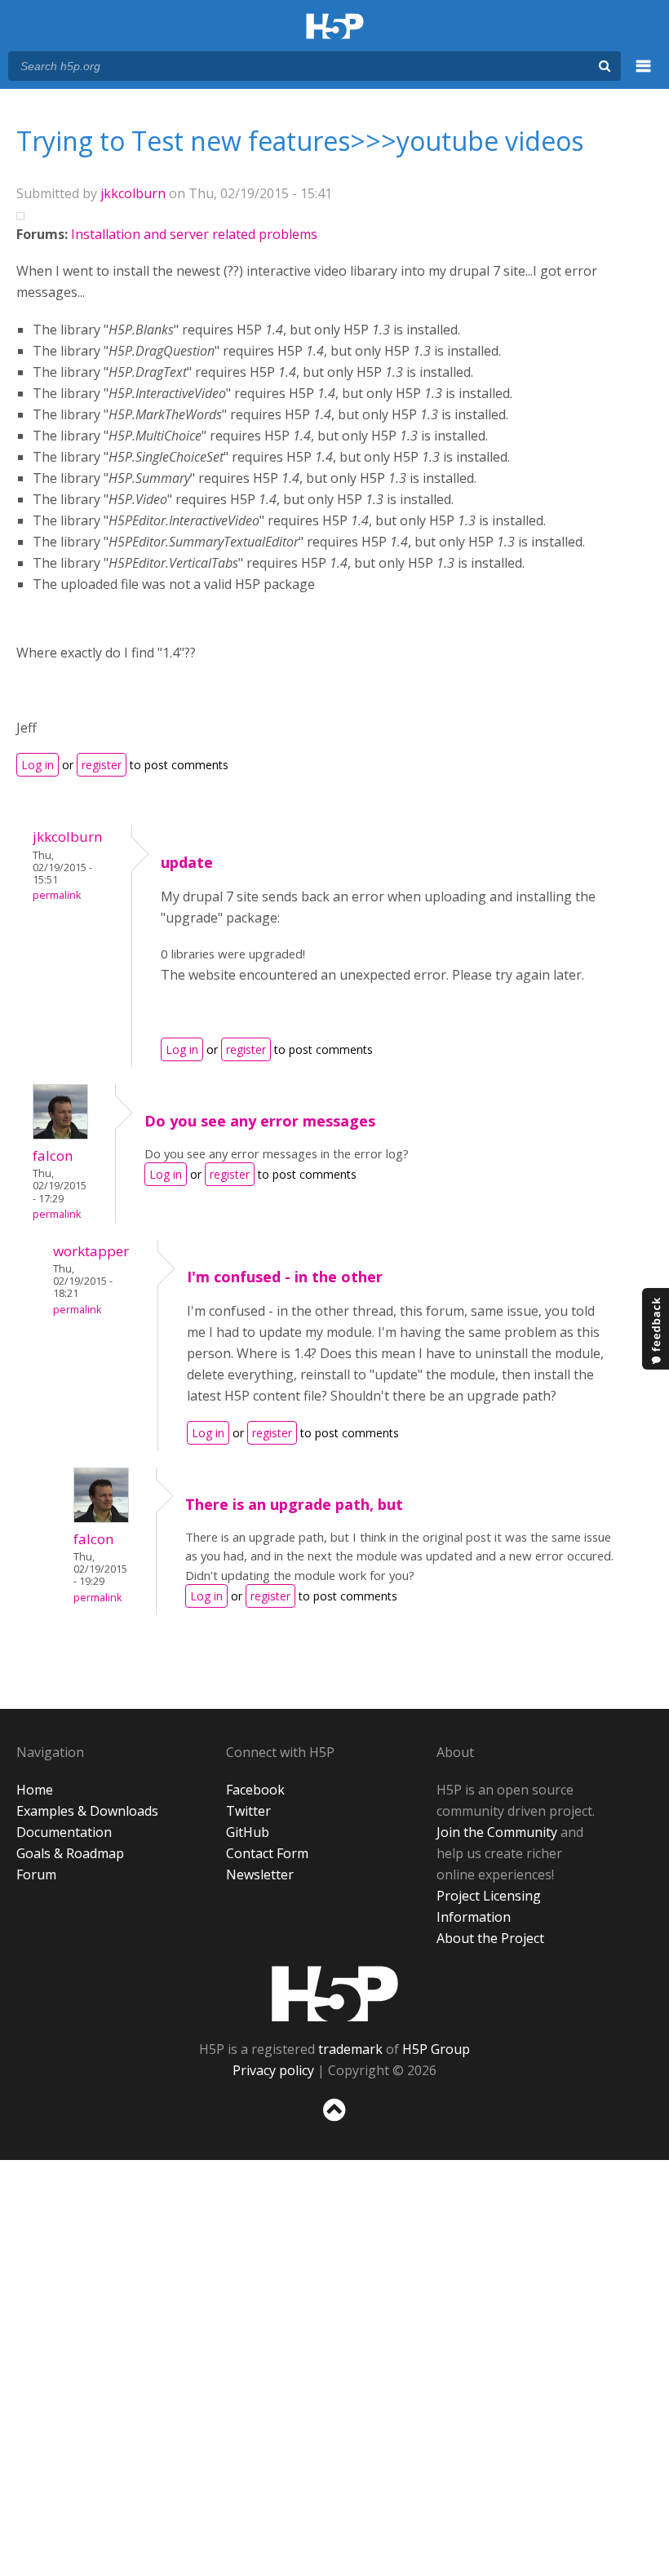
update (187, 862)
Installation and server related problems (194, 234)
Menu (644, 75)
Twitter (248, 1811)
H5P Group (436, 2049)
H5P (335, 1994)
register (102, 765)
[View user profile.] (60, 1135)
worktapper (91, 1251)
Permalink (57, 895)
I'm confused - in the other (285, 1277)
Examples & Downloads (87, 1811)
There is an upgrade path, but (294, 1504)
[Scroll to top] (334, 2125)
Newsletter (260, 1874)
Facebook (255, 1790)
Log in (38, 765)
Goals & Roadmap (70, 1853)
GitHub (248, 1832)
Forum (36, 1874)
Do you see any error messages (260, 1121)
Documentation (64, 1832)
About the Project (490, 1938)
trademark (350, 2049)
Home (35, 1790)
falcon (53, 1155)
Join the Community (497, 1832)
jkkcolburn (133, 193)
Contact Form (267, 1853)
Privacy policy (273, 2070)
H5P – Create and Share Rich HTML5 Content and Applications (335, 27)
